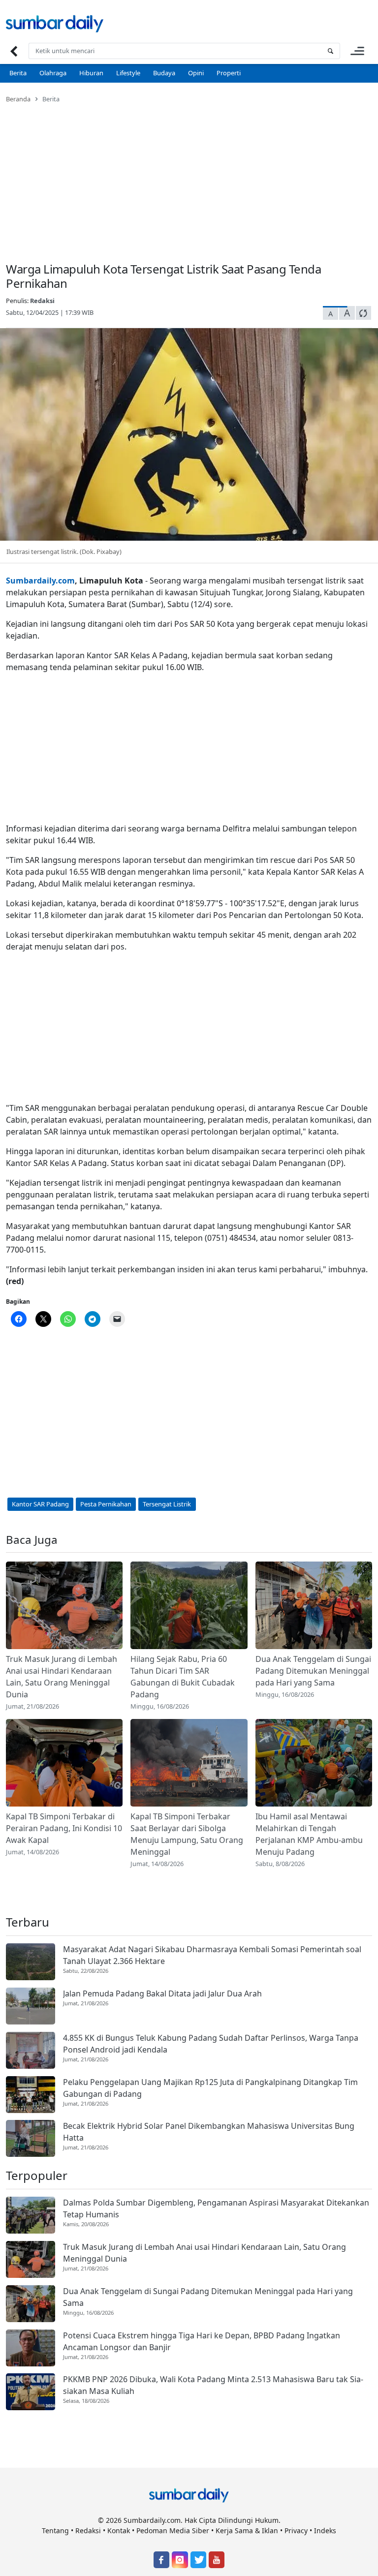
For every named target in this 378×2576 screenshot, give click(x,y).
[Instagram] (180, 2560)
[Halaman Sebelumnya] (14, 51)
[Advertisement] (189, 177)
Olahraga (53, 73)
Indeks (325, 2530)
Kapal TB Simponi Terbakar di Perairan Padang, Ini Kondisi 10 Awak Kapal (64, 1828)
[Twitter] (198, 2560)
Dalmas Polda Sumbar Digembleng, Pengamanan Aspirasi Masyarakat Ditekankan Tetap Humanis (216, 2208)
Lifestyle (128, 73)
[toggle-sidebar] (357, 51)
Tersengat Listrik (167, 1504)
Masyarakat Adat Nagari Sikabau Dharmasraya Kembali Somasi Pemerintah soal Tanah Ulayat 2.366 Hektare (212, 1955)
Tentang (55, 2530)
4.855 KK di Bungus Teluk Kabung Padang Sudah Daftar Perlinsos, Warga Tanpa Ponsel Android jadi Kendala (211, 2044)
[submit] (330, 51)
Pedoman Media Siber (173, 2530)
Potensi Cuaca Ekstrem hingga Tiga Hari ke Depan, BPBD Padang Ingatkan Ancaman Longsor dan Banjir (202, 2341)
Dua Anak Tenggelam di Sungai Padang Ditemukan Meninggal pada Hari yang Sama (313, 1671)
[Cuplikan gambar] (64, 1605)
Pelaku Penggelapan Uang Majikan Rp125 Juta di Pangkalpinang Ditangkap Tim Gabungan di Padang (210, 2088)
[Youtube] (217, 2560)
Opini (196, 73)
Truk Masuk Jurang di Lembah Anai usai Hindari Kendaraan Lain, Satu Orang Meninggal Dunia (62, 1677)
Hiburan (91, 73)
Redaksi (42, 301)
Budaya (164, 73)
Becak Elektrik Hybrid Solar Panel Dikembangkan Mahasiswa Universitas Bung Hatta (209, 2132)
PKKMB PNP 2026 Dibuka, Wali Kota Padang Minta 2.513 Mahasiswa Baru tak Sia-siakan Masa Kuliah (213, 2385)
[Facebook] (161, 2560)
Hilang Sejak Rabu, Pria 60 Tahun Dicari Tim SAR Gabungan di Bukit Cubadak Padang (183, 1677)
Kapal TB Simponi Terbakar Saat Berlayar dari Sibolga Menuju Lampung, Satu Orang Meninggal (187, 1834)
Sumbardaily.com (40, 581)
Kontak (119, 2530)
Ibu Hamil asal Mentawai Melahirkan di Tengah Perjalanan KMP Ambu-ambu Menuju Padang (309, 1834)
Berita (18, 73)
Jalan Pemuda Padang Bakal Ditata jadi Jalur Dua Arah (162, 1993)
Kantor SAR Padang (40, 1504)
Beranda (18, 99)
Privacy (296, 2530)
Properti (229, 73)
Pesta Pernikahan (106, 1504)
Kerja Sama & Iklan (247, 2530)
